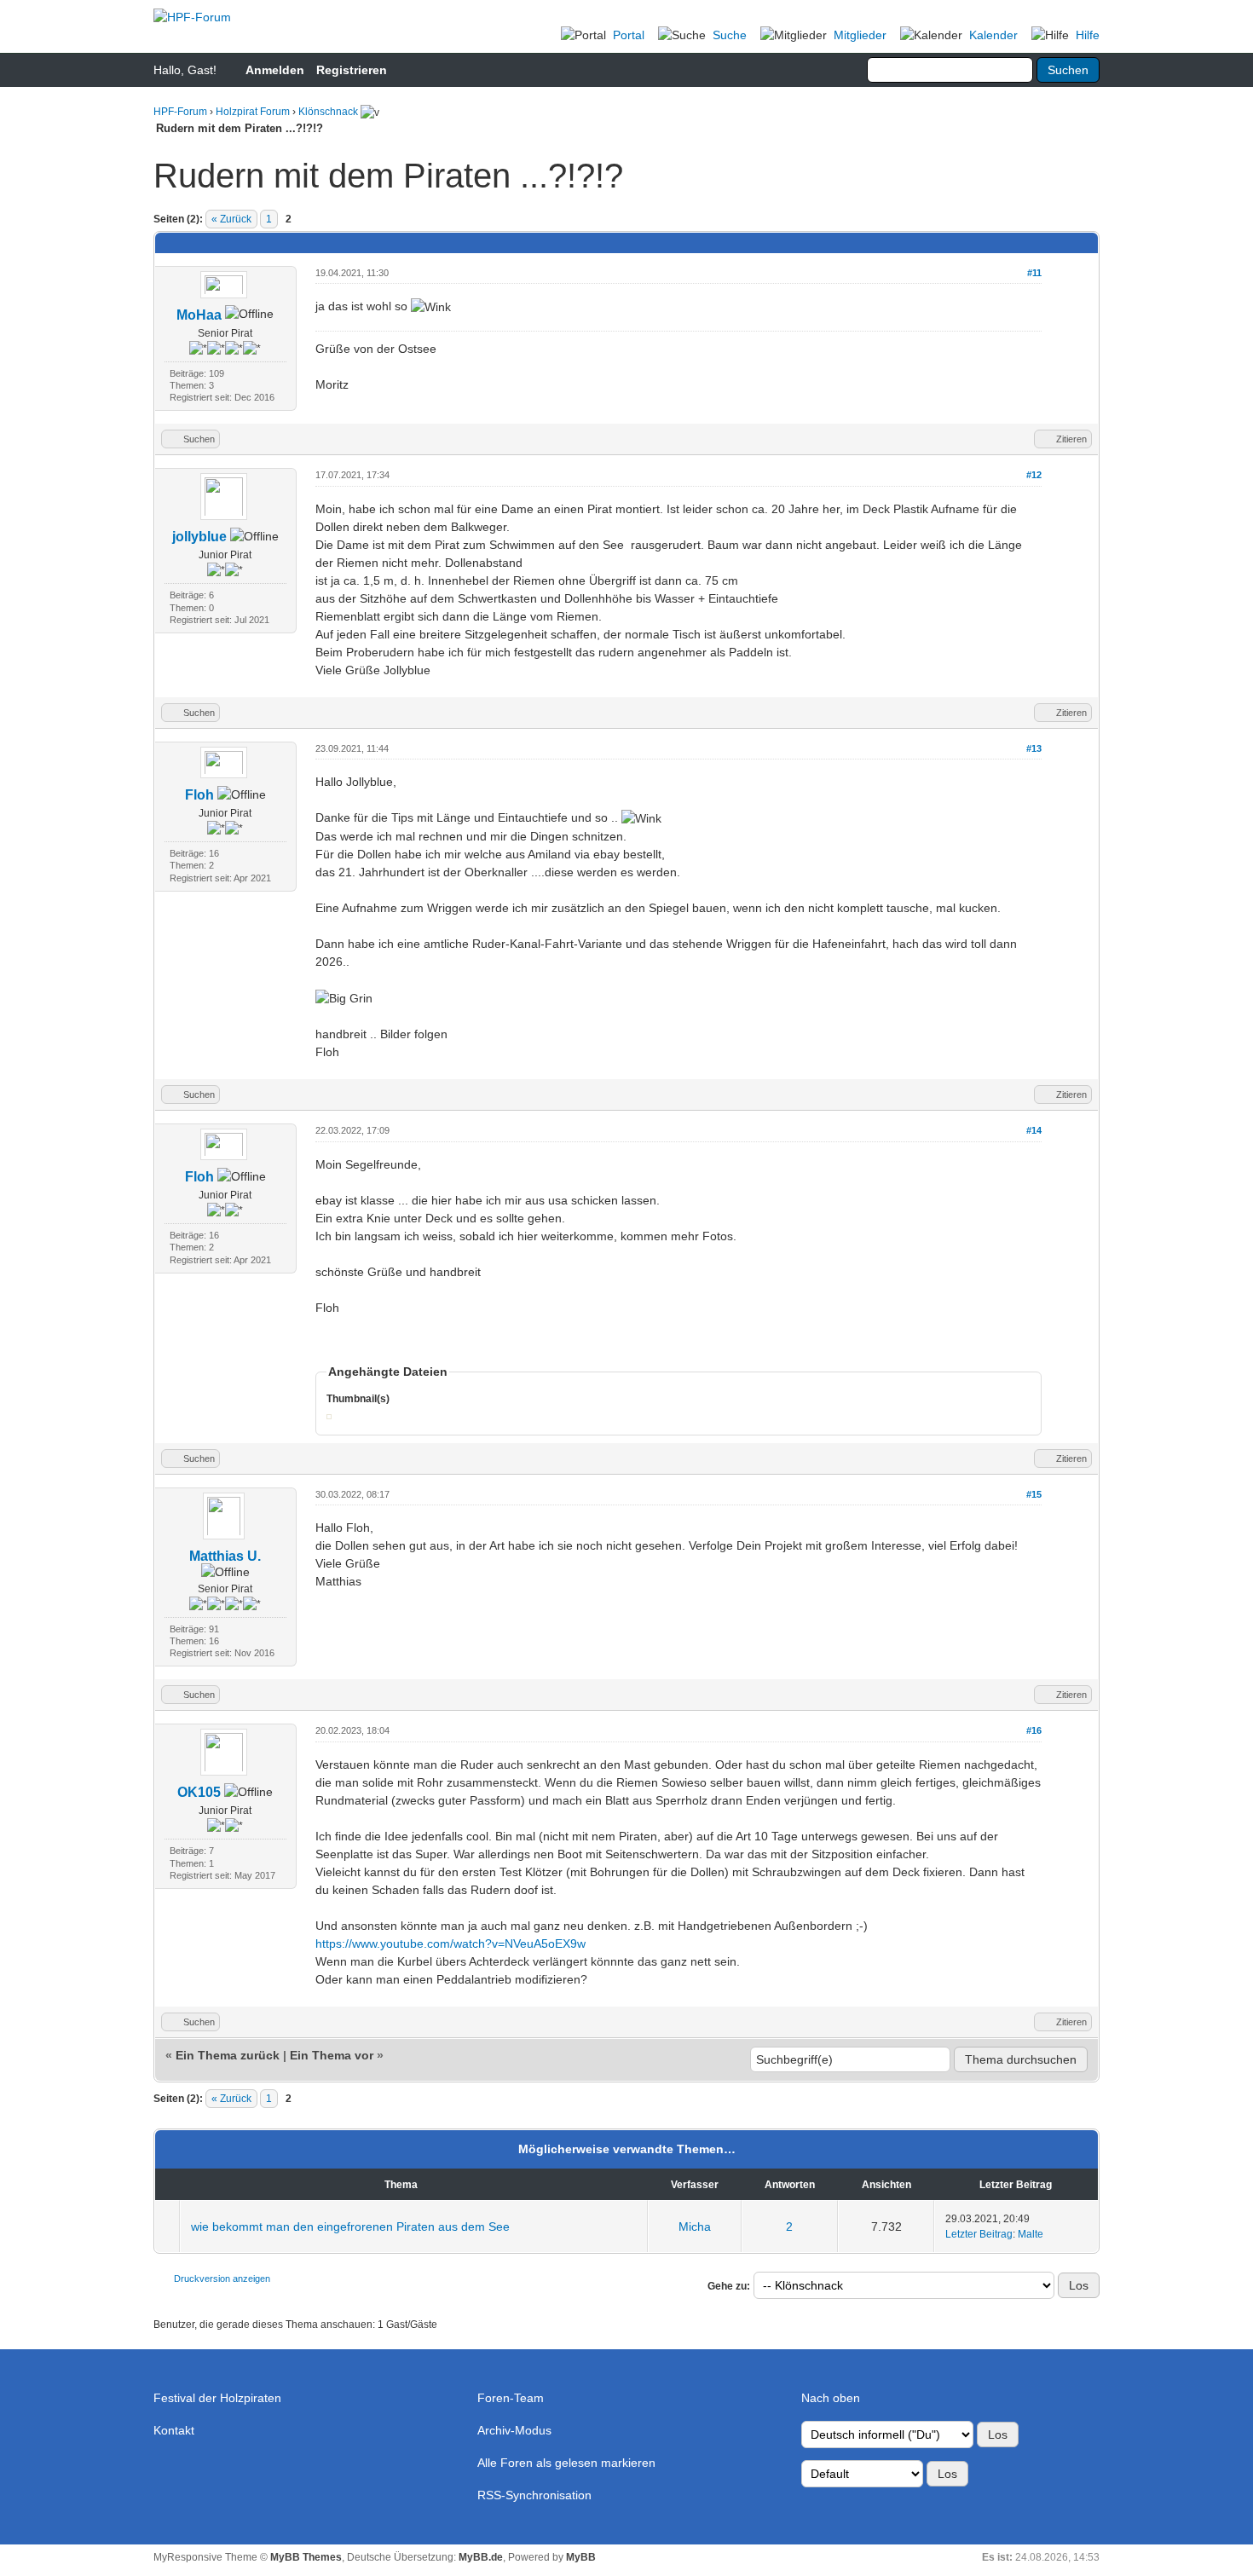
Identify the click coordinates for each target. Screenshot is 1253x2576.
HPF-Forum (180, 112)
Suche (730, 35)
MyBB (581, 2557)
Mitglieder (860, 35)
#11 (1034, 273)
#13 (1034, 748)
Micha (695, 2227)
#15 (1034, 1494)
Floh (199, 795)
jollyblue (199, 537)
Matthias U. (225, 1556)
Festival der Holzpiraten (217, 2398)
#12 (1034, 475)
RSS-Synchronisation (534, 2495)
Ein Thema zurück (228, 2055)
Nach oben (831, 2398)
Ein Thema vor (332, 2055)
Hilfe (1088, 35)
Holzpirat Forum (253, 112)
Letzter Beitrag (979, 2234)
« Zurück (231, 219)
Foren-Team (511, 2398)
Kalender (993, 35)
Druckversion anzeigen (222, 2279)
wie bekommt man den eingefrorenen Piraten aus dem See (350, 2227)
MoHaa (199, 315)
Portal (629, 35)
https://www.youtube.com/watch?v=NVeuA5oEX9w (450, 1944)
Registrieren (352, 70)
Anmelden (275, 70)
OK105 (199, 1792)
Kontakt (174, 2430)
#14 (1034, 1130)
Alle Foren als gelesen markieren (566, 2463)
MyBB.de (481, 2557)
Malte (1031, 2234)
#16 (1034, 1730)
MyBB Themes (306, 2557)
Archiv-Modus (514, 2430)
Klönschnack (328, 112)
